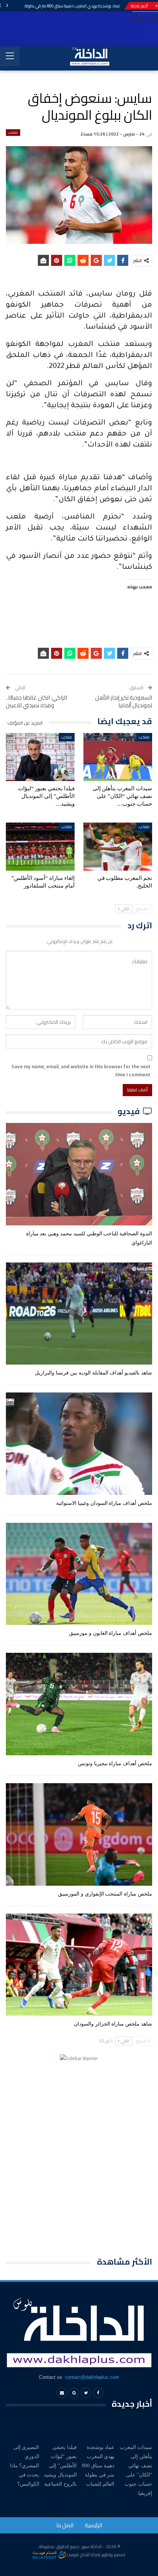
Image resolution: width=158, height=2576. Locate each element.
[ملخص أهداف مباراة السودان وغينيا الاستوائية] (79, 1444)
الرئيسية (94, 2525)
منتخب (13, 133)
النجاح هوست (78, 2555)
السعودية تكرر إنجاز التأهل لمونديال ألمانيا (124, 701)
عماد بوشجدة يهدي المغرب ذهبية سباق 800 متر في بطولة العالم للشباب (61, 6)
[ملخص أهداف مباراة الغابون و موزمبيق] (79, 1574)
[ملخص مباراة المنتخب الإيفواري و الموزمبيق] (79, 1834)
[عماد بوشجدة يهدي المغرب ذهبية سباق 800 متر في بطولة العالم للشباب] (98, 2427)
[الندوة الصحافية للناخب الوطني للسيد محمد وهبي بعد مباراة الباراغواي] (79, 1174)
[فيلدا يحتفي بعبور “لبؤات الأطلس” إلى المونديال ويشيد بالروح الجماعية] (40, 757)
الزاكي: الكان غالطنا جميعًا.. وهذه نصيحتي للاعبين (36, 701)
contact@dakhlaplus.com (92, 2377)
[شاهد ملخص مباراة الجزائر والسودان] (79, 1965)
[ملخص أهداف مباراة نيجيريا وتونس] (79, 1704)
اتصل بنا (65, 2525)
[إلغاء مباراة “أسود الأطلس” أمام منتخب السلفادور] (40, 847)
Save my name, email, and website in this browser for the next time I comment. (81, 1070)
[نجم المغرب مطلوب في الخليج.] (118, 847)
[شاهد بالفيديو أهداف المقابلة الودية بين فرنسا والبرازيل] (79, 1314)
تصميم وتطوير (114, 2555)
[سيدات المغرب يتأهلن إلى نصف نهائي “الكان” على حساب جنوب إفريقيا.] (118, 757)
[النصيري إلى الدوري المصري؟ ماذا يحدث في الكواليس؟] (23, 2427)
